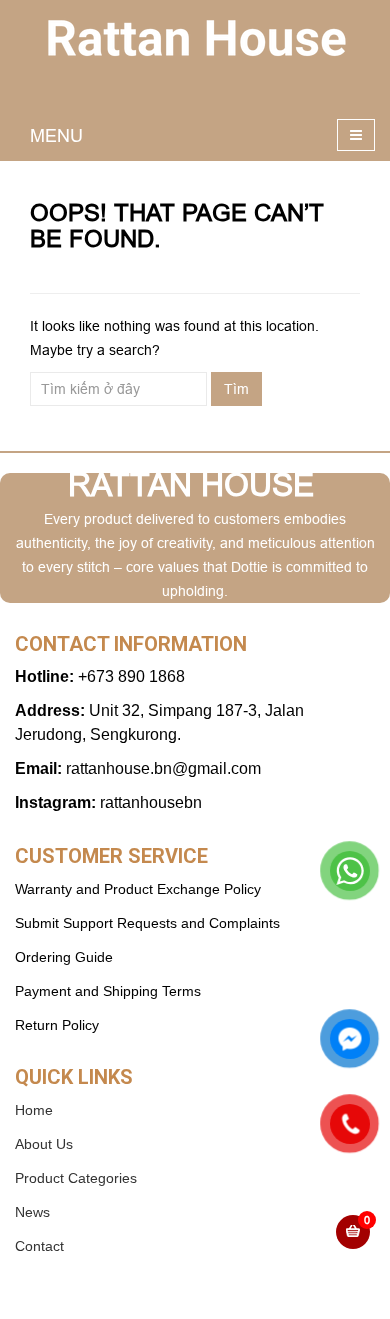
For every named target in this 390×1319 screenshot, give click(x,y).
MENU (56, 135)
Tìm (236, 389)
